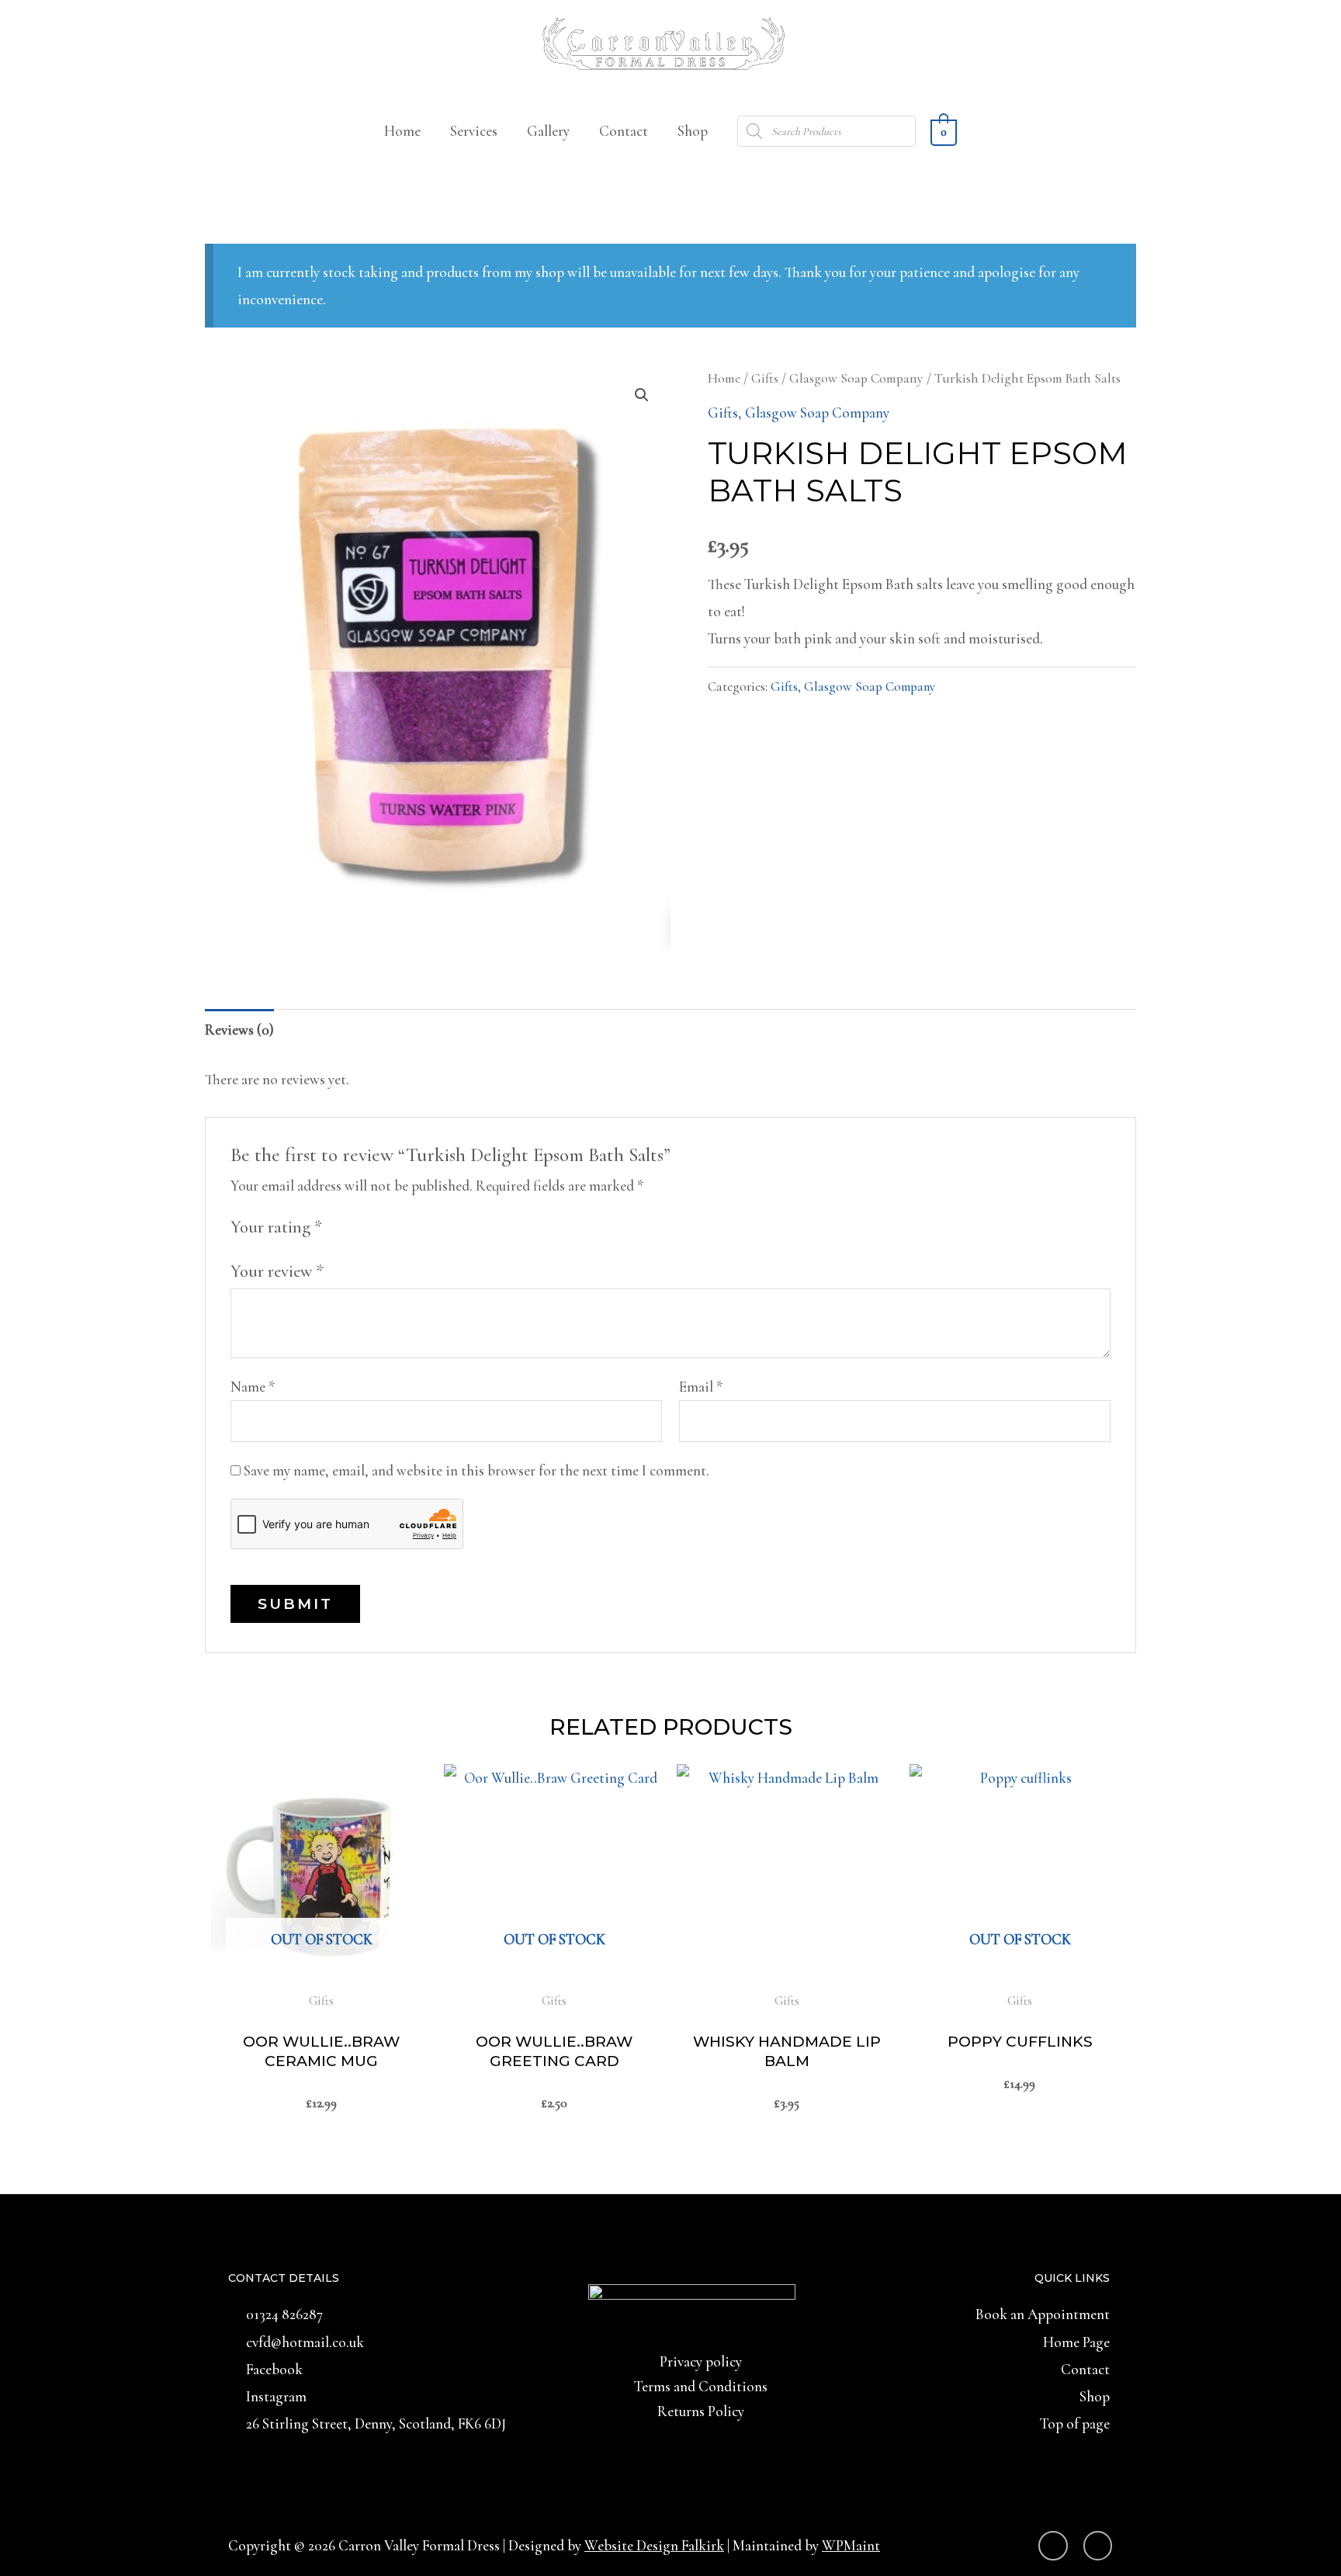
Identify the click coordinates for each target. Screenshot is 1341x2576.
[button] (642, 395)
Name (253, 1387)
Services (474, 131)
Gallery (548, 131)
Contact (624, 131)
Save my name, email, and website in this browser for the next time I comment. (476, 1470)
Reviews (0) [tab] (239, 1030)
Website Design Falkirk (654, 2545)
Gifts (765, 378)
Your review (277, 1271)
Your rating (276, 1227)
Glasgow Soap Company (856, 378)
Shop (693, 131)
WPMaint (851, 2545)
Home (402, 131)
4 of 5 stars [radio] (402, 1226)
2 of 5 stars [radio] (360, 1226)
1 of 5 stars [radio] (340, 1226)
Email (701, 1387)
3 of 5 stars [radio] (381, 1226)
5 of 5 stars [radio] (423, 1226)
